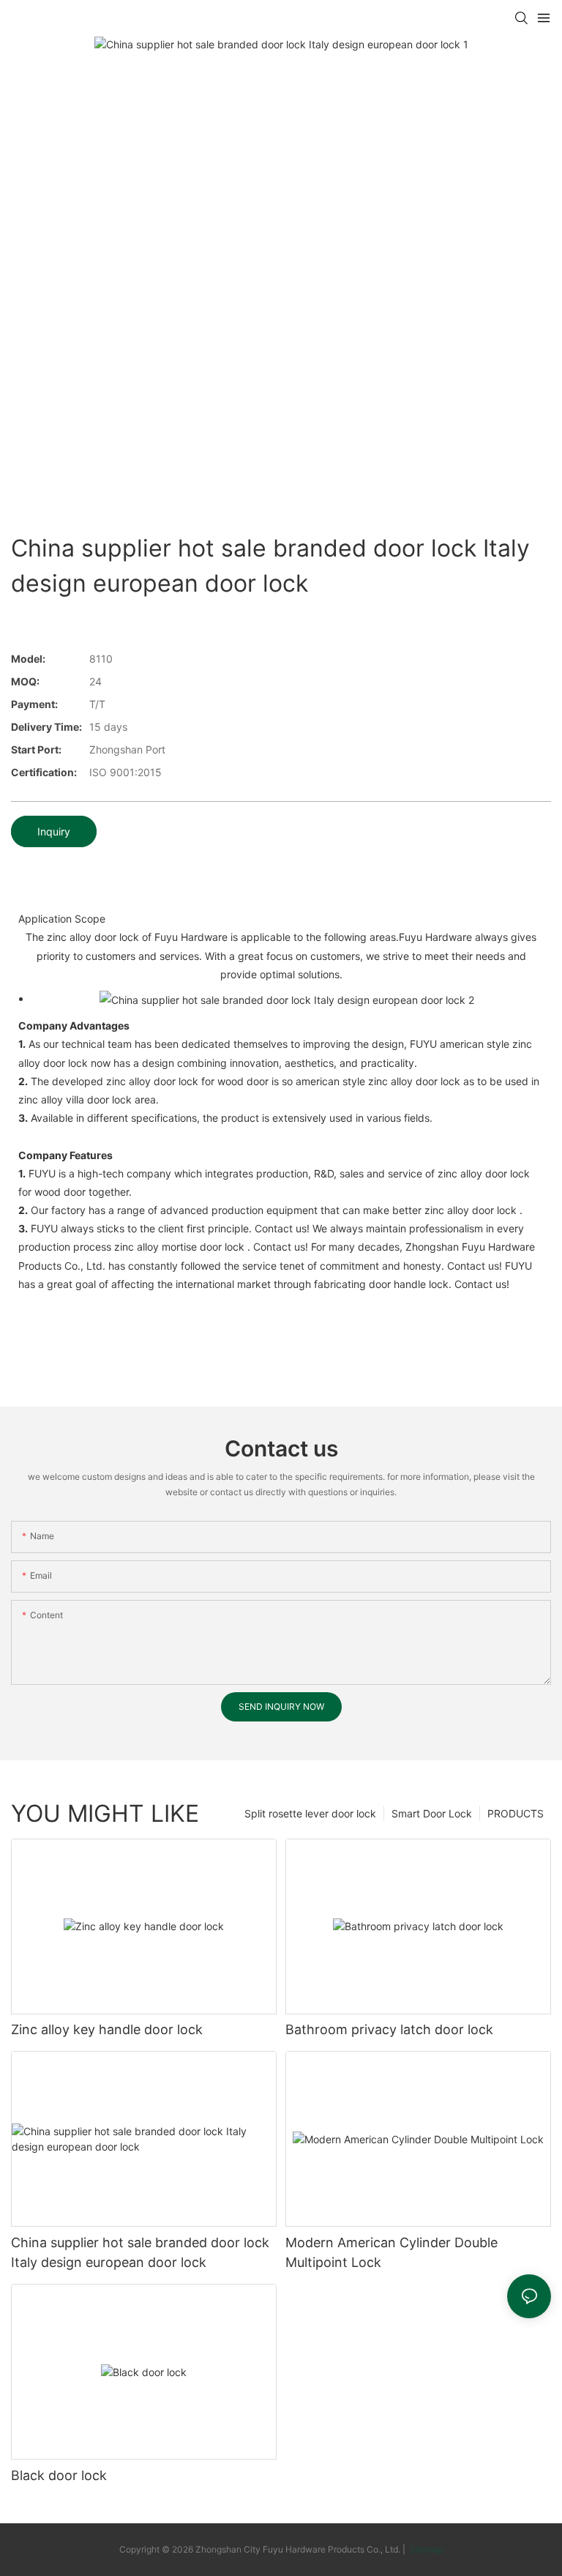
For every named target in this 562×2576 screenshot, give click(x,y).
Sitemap (426, 2549)
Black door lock (59, 2475)
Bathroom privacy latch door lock (389, 2029)
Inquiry (54, 831)
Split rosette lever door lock (310, 1813)
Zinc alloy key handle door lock (107, 2029)
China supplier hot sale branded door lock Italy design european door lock (140, 2252)
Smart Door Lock (432, 1813)
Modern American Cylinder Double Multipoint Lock (391, 2252)
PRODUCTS (516, 1813)
